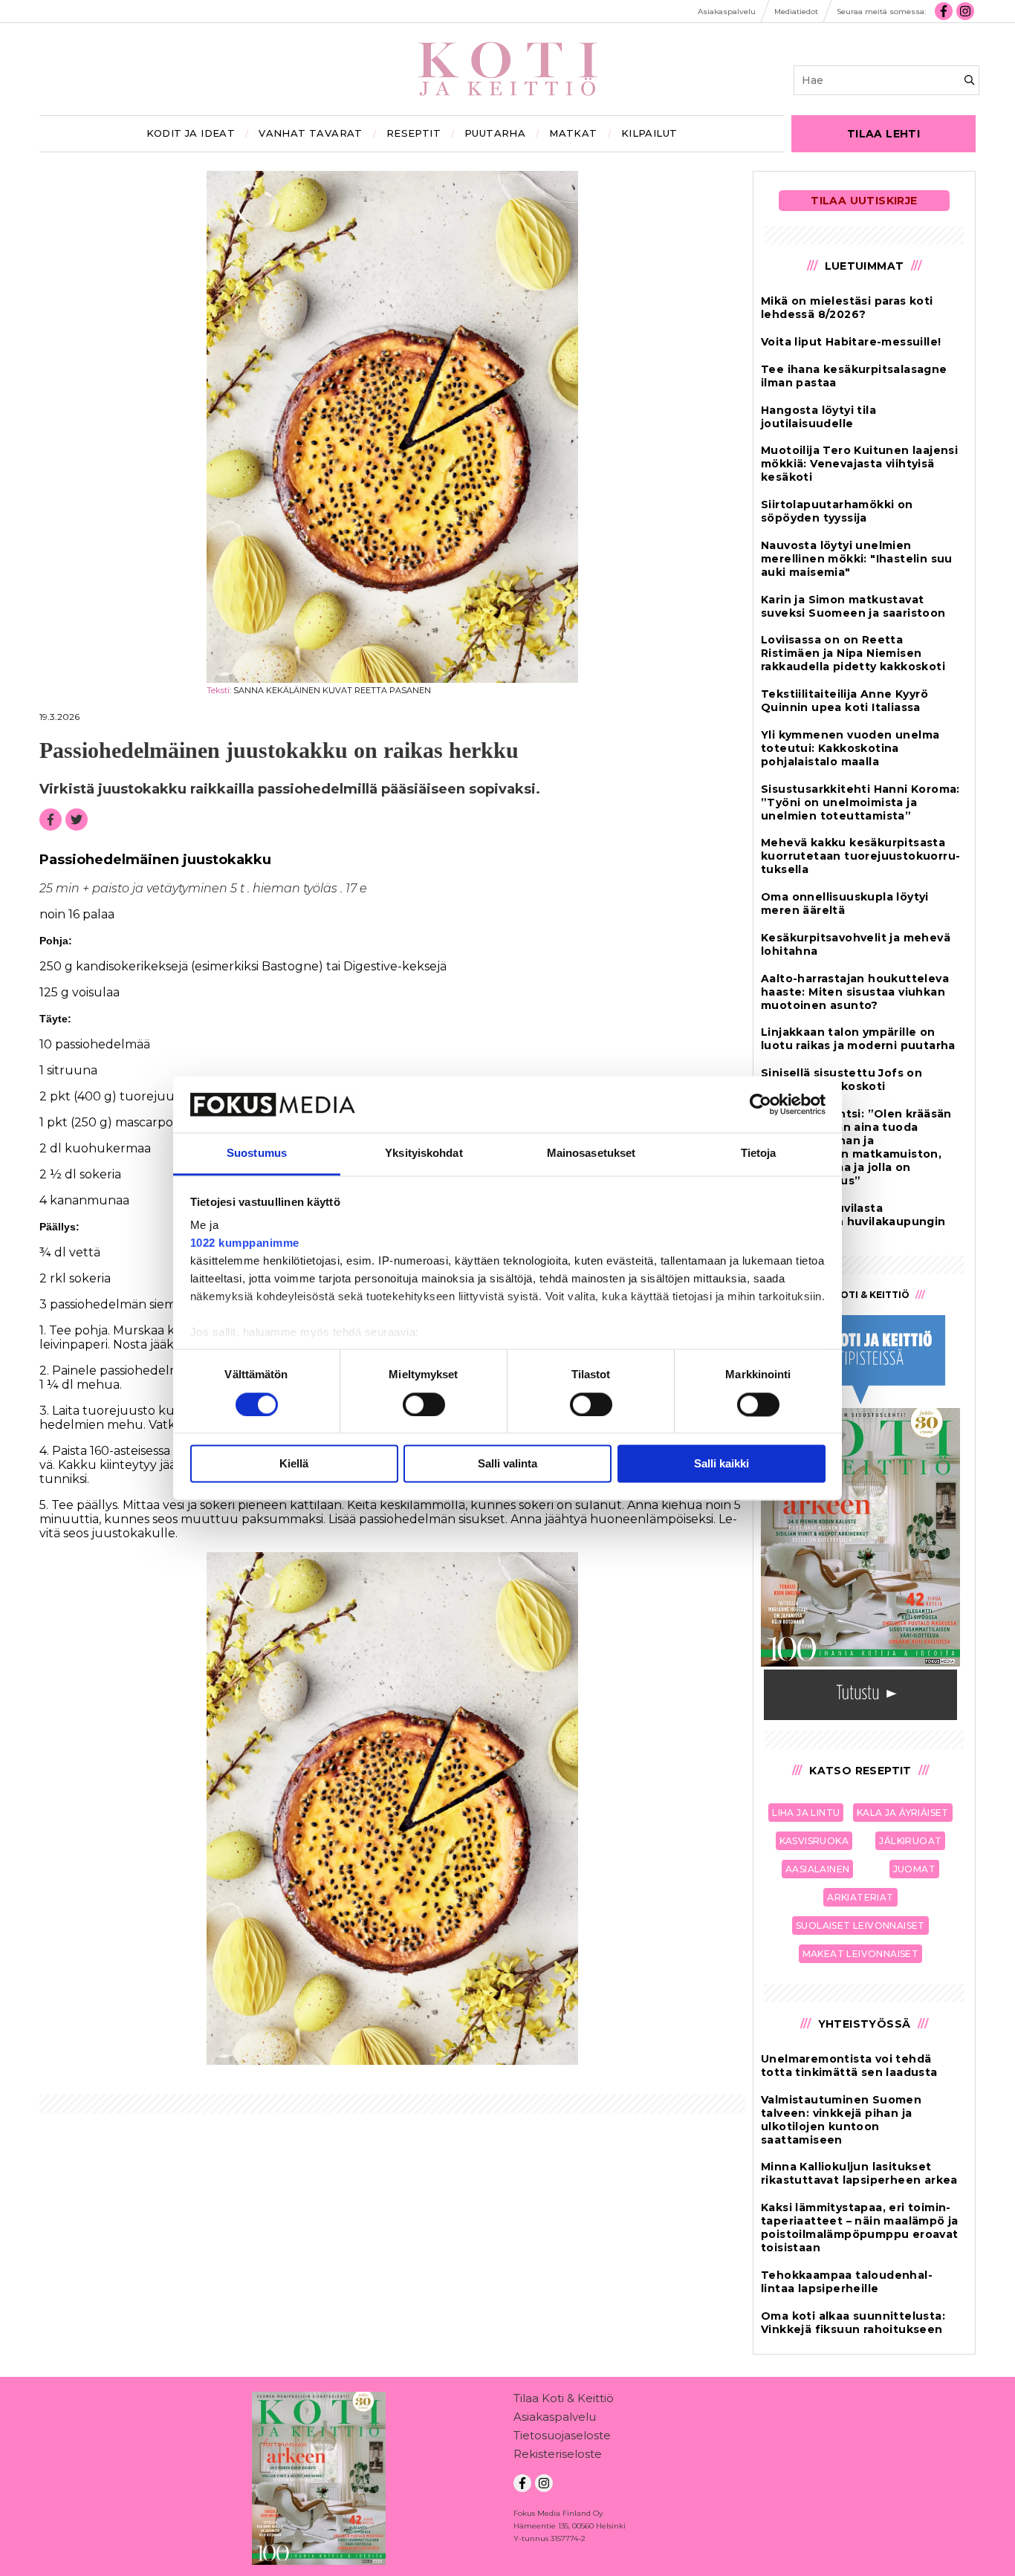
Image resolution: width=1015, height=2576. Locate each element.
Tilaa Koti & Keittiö (564, 2398)
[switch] (424, 1404)
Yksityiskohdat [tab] (424, 1154)
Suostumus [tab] (257, 1154)
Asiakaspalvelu (555, 2417)
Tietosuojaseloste (562, 2435)
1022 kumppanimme (245, 1243)
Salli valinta (507, 1464)
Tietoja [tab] (759, 1154)
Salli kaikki (721, 1464)
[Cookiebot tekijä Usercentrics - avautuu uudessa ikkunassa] (761, 1104)
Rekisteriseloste (558, 2454)
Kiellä (294, 1464)
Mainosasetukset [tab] (591, 1154)
